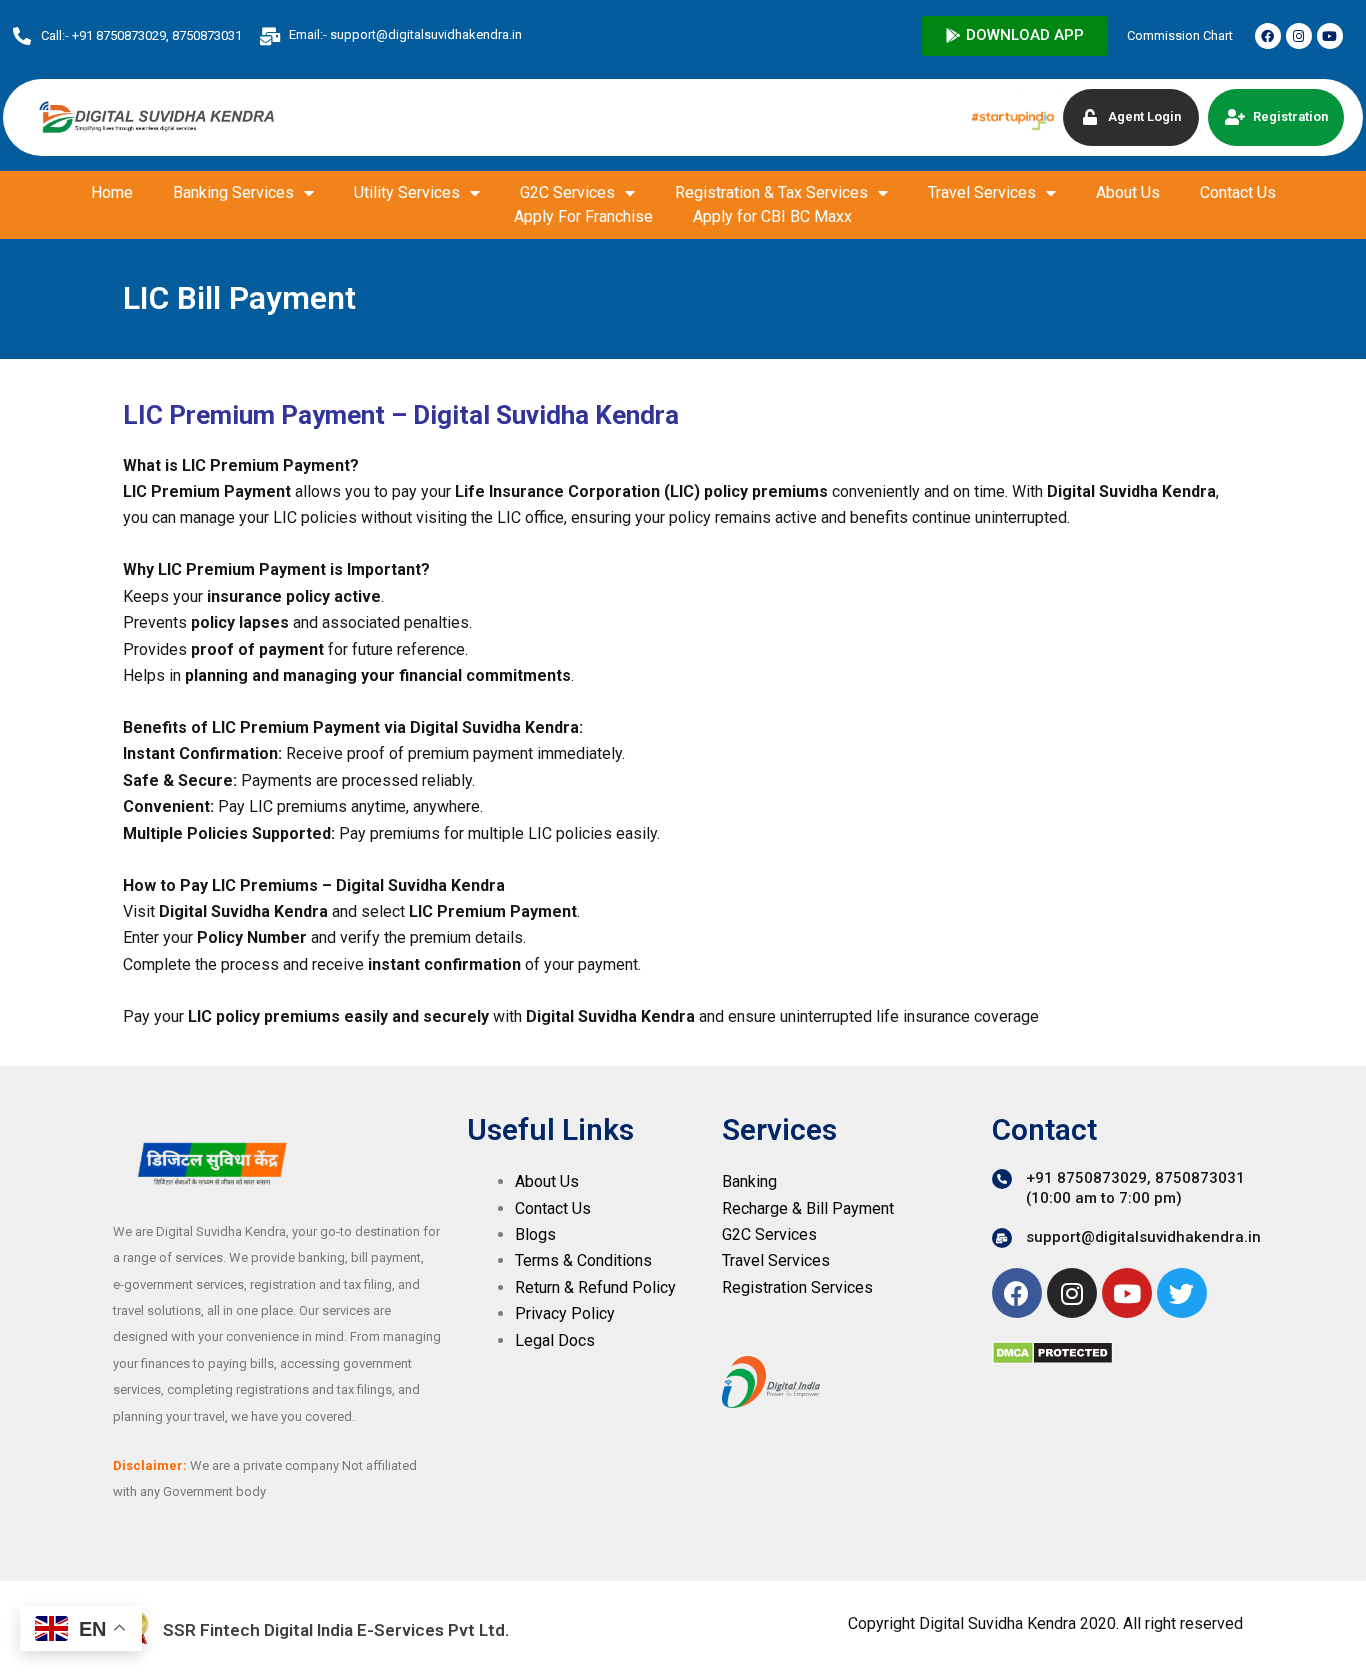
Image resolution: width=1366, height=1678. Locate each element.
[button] (1015, 36)
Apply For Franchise (583, 216)
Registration (1290, 116)
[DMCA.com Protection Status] (1052, 1351)
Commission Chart (1180, 35)
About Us (1128, 192)
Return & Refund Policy (595, 1287)
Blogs (535, 1234)
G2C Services (567, 192)
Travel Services (982, 192)
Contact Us (1238, 192)
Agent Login (1144, 116)
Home (112, 192)
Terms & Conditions (583, 1260)
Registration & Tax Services (771, 192)
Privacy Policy (565, 1313)
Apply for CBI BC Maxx (772, 216)
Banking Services (233, 192)
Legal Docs (555, 1340)
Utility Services (407, 192)
